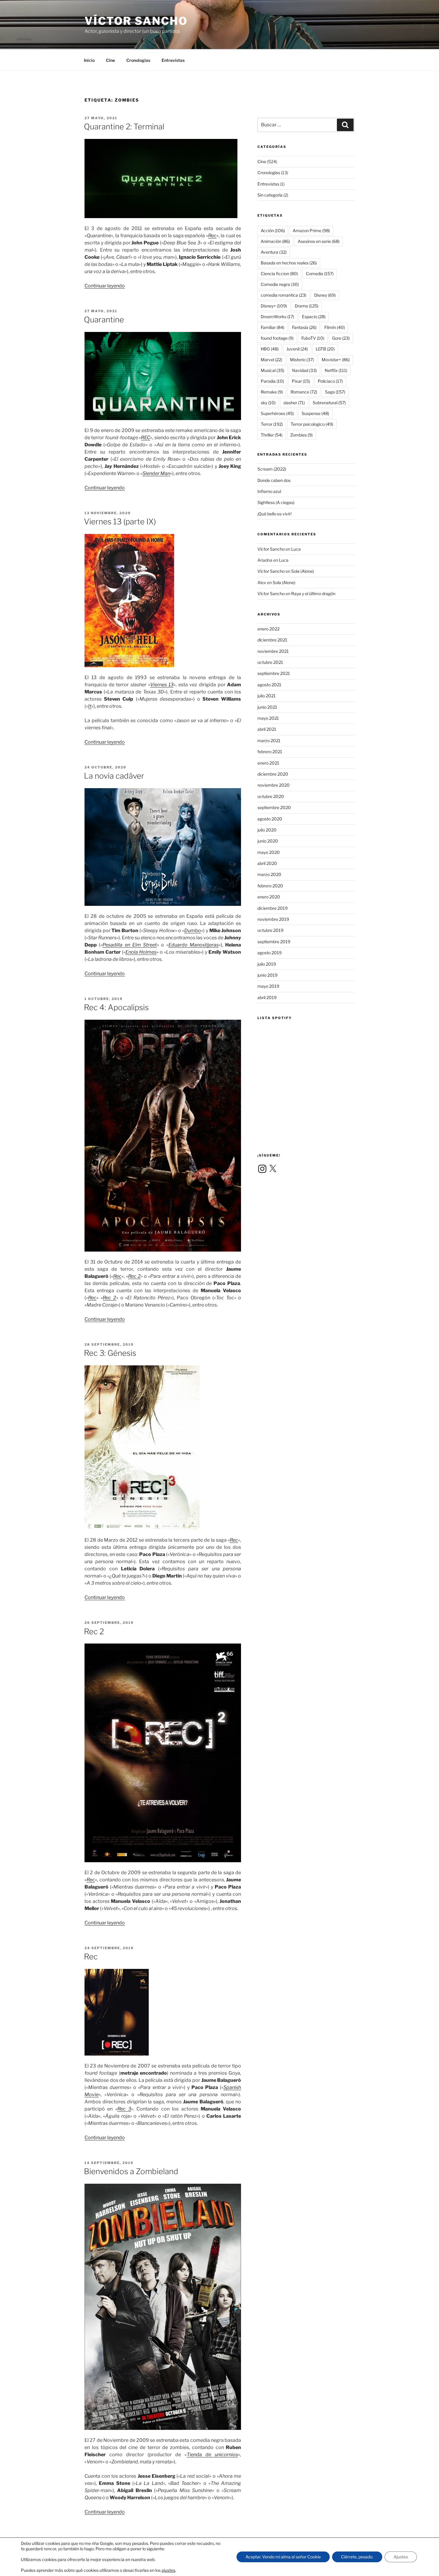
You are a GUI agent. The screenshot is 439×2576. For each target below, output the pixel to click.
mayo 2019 (268, 986)
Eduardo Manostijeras (194, 945)
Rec (212, 236)
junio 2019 (267, 975)
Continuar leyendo (105, 286)
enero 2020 (269, 897)
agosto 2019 (270, 953)
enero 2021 (268, 763)
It (90, 706)
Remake (272, 392)
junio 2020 (268, 841)
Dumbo (193, 931)
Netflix (336, 370)
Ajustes (401, 2557)
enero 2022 (268, 629)
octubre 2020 (271, 796)
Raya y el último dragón (313, 594)
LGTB (325, 349)
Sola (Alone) (303, 571)
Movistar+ (336, 360)
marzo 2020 (269, 874)
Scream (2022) (272, 469)
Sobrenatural (329, 403)
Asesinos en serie (319, 241)
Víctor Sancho (136, 21)
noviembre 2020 (274, 785)
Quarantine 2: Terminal (124, 127)
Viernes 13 (162, 685)
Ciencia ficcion (279, 274)
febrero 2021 (270, 752)
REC (146, 438)
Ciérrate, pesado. (357, 2557)
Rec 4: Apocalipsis (116, 1007)
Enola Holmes (141, 952)
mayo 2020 (269, 852)
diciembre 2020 (273, 774)
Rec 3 (124, 2109)
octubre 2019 (270, 930)
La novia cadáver (114, 776)
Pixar (301, 381)
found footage (277, 338)
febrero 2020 (270, 886)
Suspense (315, 413)
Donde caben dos (274, 480)
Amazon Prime (311, 231)
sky (268, 403)
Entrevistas (173, 60)
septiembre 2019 (274, 942)
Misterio (302, 360)
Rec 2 (134, 1276)
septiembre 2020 (274, 807)
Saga (335, 392)
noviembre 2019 (273, 919)
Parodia (272, 381)
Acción (273, 231)
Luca (296, 549)
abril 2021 (267, 729)
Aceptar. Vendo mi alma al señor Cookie (283, 2557)
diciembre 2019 (273, 908)
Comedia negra (280, 284)
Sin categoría (270, 195)
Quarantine (104, 320)
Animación (275, 241)
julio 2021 (267, 696)
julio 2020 (267, 830)
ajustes (168, 2570)
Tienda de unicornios (212, 2455)
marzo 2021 (269, 741)
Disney (325, 295)
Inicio (89, 60)
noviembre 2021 (273, 651)
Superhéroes (277, 413)
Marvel (271, 360)
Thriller (272, 435)
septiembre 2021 (274, 673)
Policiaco (330, 381)
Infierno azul (269, 491)
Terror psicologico (312, 424)
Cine (110, 60)
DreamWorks (277, 317)
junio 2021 (267, 707)
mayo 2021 (268, 718)
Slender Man (156, 473)
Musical (273, 370)
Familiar (273, 327)
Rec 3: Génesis (110, 1353)
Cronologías (138, 60)
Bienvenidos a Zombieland (131, 2171)
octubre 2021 (270, 662)
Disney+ (274, 306)
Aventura (274, 252)
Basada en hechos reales (289, 263)
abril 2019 (267, 997)
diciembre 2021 (272, 640)
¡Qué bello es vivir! (274, 514)
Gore (341, 338)
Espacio (314, 317)
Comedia (320, 274)
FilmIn (335, 327)
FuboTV (313, 338)
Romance (304, 392)
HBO (270, 349)
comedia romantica (284, 295)
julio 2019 (267, 964)
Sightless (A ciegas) (276, 502)
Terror (272, 424)
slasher (294, 403)
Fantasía (304, 327)
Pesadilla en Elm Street (130, 945)
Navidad (304, 370)
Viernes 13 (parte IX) (120, 522)
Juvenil (297, 349)
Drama (307, 306)
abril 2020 (267, 863)
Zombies (301, 435)
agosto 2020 (270, 819)
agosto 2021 (269, 685)
